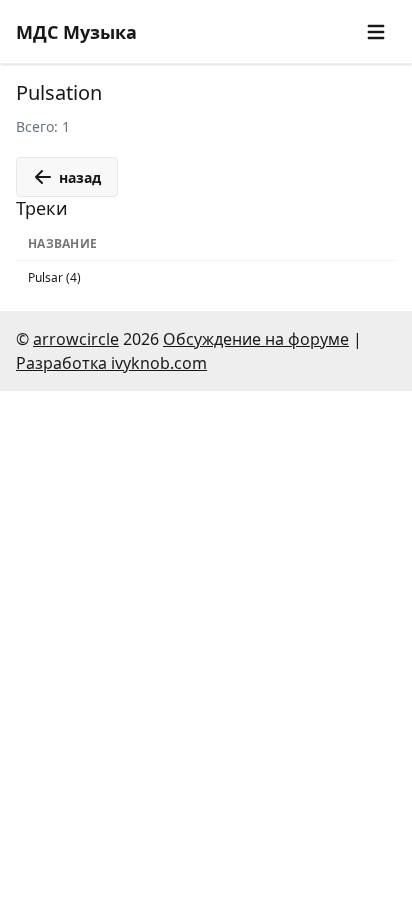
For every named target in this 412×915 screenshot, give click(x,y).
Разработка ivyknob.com (111, 363)
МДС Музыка (76, 32)
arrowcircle (76, 339)
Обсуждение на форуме (256, 339)
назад (80, 177)
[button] (376, 32)
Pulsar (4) (54, 277)
